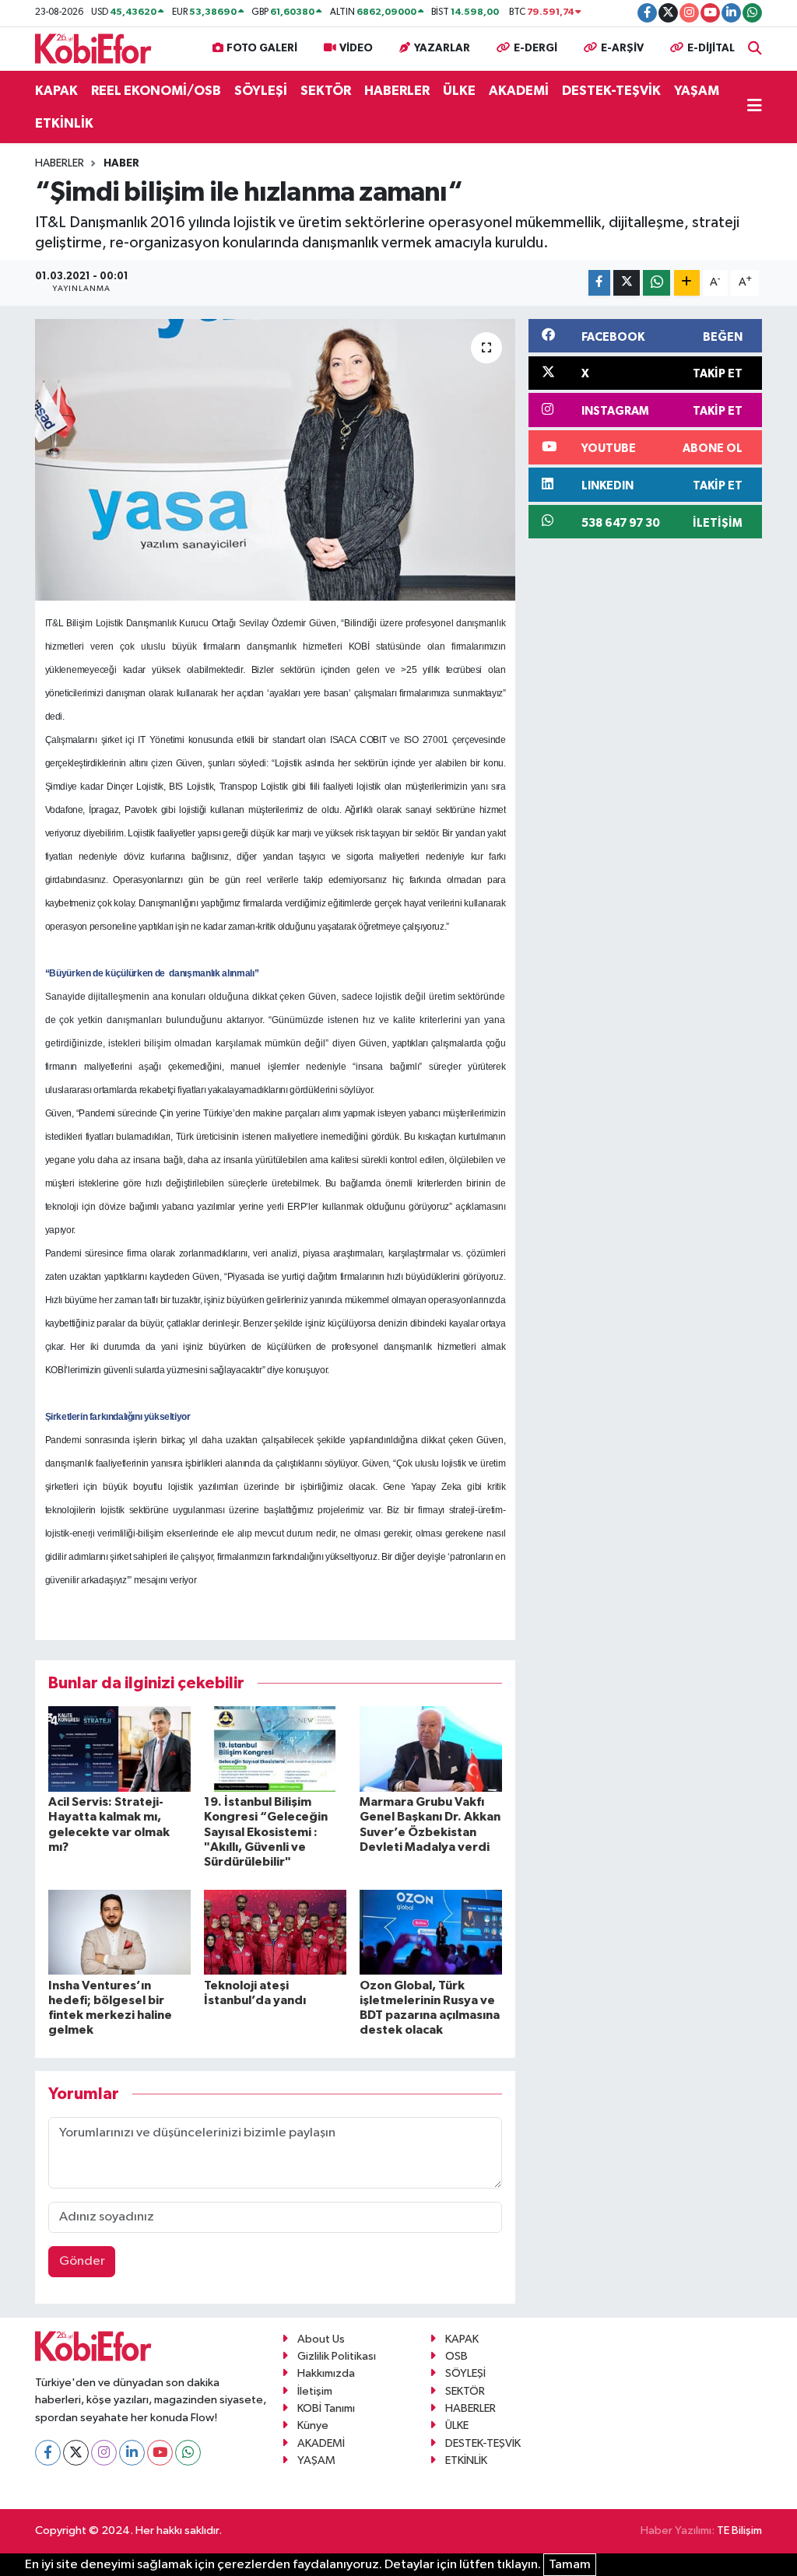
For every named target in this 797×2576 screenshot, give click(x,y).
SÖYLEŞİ (261, 91)
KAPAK (56, 91)
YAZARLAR (442, 48)
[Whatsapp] (188, 2453)
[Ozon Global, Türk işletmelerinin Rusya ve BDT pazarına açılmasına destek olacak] (431, 1932)
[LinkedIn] (132, 2453)
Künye (313, 2425)
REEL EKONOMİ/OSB (156, 91)
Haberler (60, 163)
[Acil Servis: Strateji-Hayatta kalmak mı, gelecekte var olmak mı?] (119, 1749)
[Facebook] (48, 2453)
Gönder (82, 2261)
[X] (76, 2453)
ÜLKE (459, 91)
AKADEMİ (519, 91)
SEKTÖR (326, 91)
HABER (121, 163)
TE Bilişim (739, 2530)
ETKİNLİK (64, 123)
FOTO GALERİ (262, 48)
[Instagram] (104, 2453)
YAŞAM (697, 91)
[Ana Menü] (755, 107)
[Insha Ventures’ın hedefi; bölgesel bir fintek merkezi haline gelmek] (119, 1932)
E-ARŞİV (622, 48)
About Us (321, 2339)
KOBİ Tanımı (326, 2408)
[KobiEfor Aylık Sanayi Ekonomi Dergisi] (93, 48)
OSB (456, 2356)
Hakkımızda (326, 2373)
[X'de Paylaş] (627, 283)
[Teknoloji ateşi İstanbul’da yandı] (275, 1932)
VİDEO (356, 48)
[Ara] (755, 49)
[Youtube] (160, 2453)
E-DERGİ (535, 48)
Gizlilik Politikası (337, 2356)
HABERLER (397, 91)
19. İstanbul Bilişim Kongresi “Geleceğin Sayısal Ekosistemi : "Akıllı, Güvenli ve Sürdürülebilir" (266, 1832)
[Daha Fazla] (687, 283)
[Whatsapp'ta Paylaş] (657, 283)
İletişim (315, 2391)
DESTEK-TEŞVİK (611, 91)
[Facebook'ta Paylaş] (599, 283)
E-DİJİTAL (711, 48)
